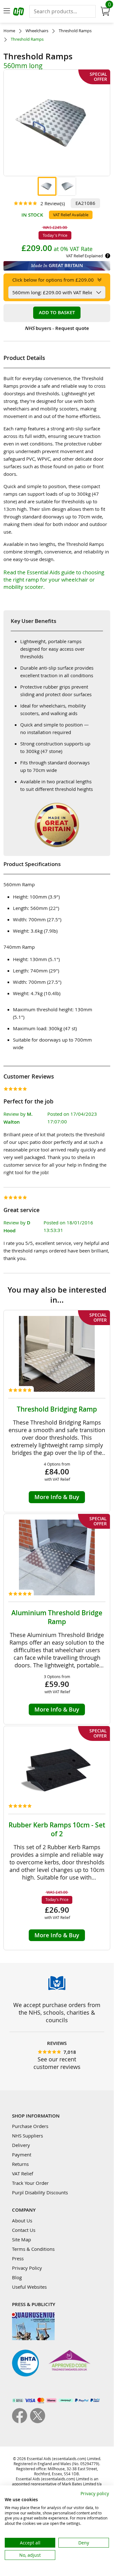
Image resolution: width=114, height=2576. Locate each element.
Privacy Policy (27, 2268)
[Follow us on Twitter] (38, 2421)
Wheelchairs (37, 31)
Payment (22, 2155)
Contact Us (24, 2230)
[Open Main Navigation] (7, 11)
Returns (20, 2164)
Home (9, 31)
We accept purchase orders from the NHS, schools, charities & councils (57, 2012)
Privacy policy (95, 2493)
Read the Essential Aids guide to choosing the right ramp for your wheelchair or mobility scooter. (54, 580)
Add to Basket (57, 312)
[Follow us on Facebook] (21, 2421)
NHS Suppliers (27, 2136)
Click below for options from (53, 280)
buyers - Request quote (57, 328)
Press (18, 2258)
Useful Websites (29, 2287)
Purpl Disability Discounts (40, 2192)
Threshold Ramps (75, 31)
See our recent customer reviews (57, 2063)
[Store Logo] (19, 12)
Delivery (21, 2145)
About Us (22, 2220)
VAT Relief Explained (84, 256)
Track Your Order (30, 2183)
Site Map (21, 2239)
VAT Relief (23, 2173)
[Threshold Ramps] (47, 186)
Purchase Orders (30, 2126)
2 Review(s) (53, 203)
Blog (17, 2277)
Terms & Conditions (33, 2249)
